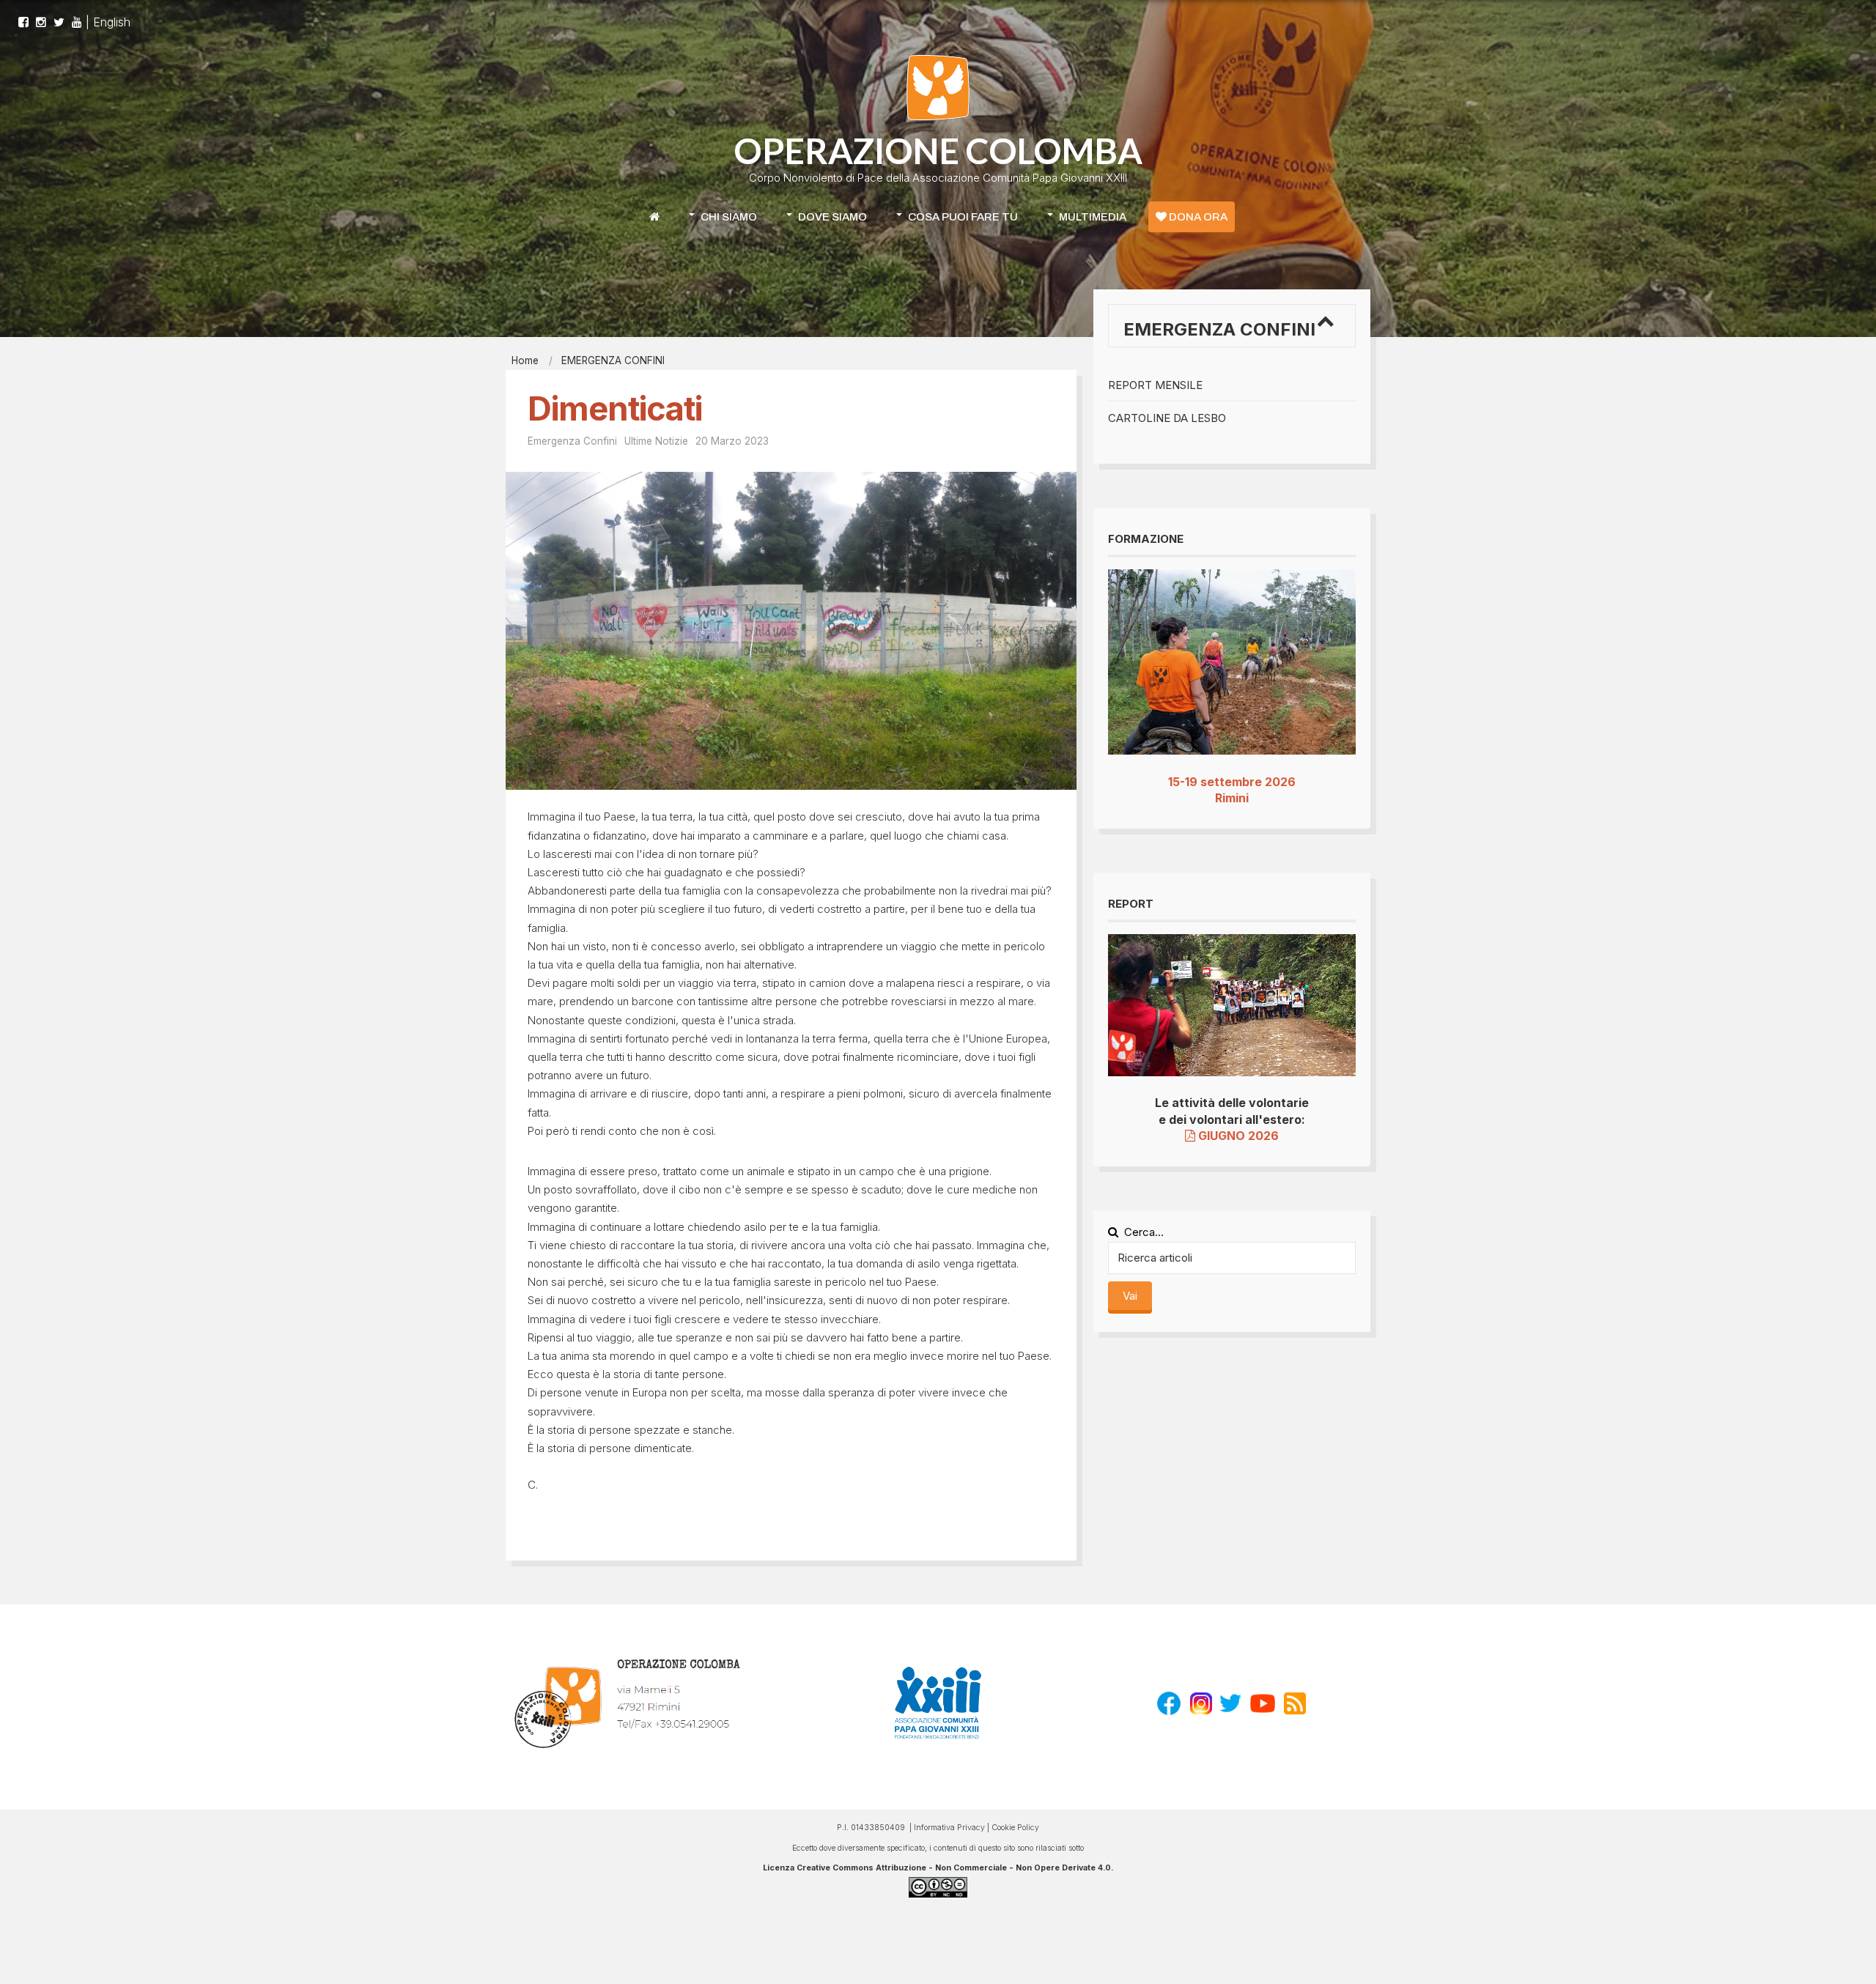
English (112, 22)
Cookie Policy (1015, 1828)
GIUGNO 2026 (1237, 1136)
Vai (1130, 1296)
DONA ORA (1197, 217)
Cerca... (1144, 1232)
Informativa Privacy (949, 1828)
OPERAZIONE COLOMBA (938, 151)
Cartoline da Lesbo (1167, 418)
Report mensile (1155, 385)
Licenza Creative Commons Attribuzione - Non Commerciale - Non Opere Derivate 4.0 (937, 1868)
